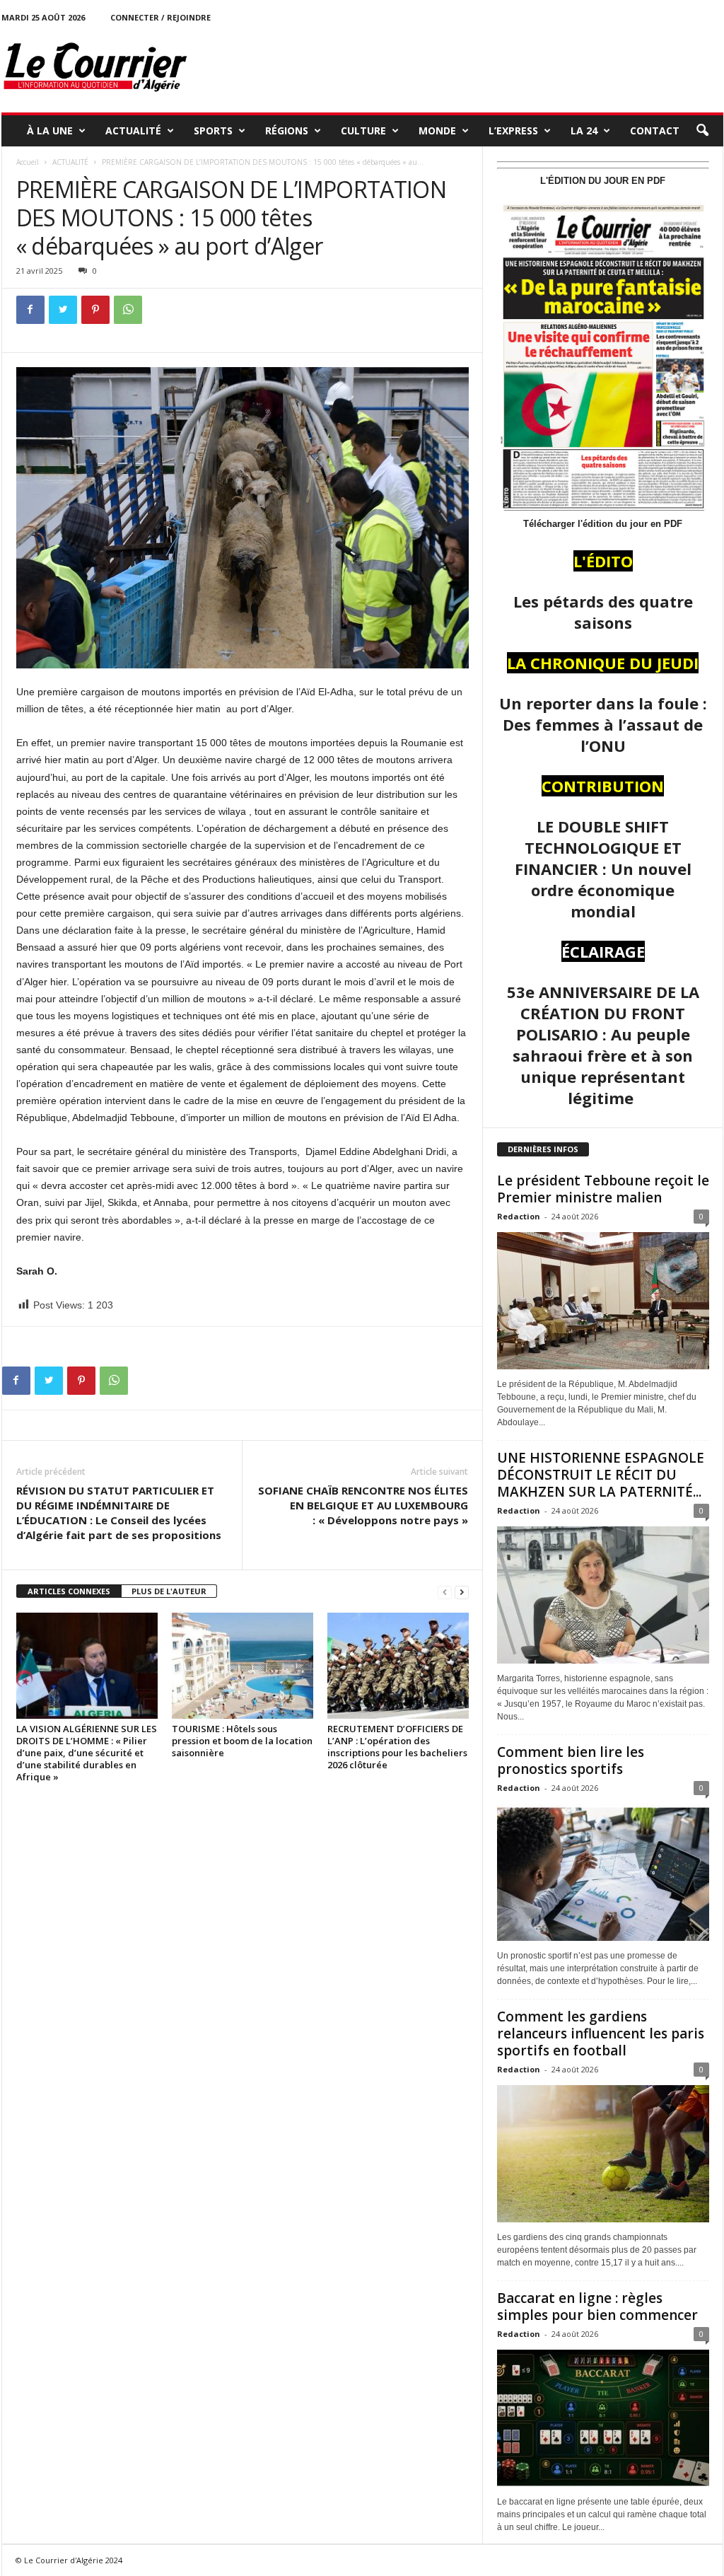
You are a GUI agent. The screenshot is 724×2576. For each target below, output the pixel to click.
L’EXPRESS (513, 130)
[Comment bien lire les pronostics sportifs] (603, 1872)
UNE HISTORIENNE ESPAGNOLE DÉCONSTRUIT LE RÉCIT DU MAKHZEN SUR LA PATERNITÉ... (601, 1475)
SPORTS (213, 130)
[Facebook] (30, 310)
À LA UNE (50, 130)
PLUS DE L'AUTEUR (169, 1591)
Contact (655, 130)
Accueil (28, 162)
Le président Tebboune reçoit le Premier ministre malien (603, 1189)
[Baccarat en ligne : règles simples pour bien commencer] (603, 2418)
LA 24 (584, 130)
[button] (702, 131)
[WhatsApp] (128, 310)
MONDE (437, 130)
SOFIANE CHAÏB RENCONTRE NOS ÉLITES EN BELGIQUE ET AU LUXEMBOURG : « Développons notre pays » (363, 1505)
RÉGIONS (287, 130)
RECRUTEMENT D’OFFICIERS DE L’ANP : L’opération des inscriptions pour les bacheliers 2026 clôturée (397, 1747)
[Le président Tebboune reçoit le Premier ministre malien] (603, 1301)
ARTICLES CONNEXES (69, 1591)
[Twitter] (63, 310)
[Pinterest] (95, 310)
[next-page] (462, 1592)
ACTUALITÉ (133, 130)
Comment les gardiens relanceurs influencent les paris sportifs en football (601, 2033)
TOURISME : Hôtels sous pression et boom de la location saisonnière (242, 1741)
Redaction (519, 1216)
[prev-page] (445, 1592)
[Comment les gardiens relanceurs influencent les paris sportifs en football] (603, 2154)
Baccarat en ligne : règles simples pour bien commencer (597, 2307)
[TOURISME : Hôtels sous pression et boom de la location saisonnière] (243, 1666)
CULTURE (363, 130)
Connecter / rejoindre (160, 17)
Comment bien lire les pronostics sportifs (571, 1760)
